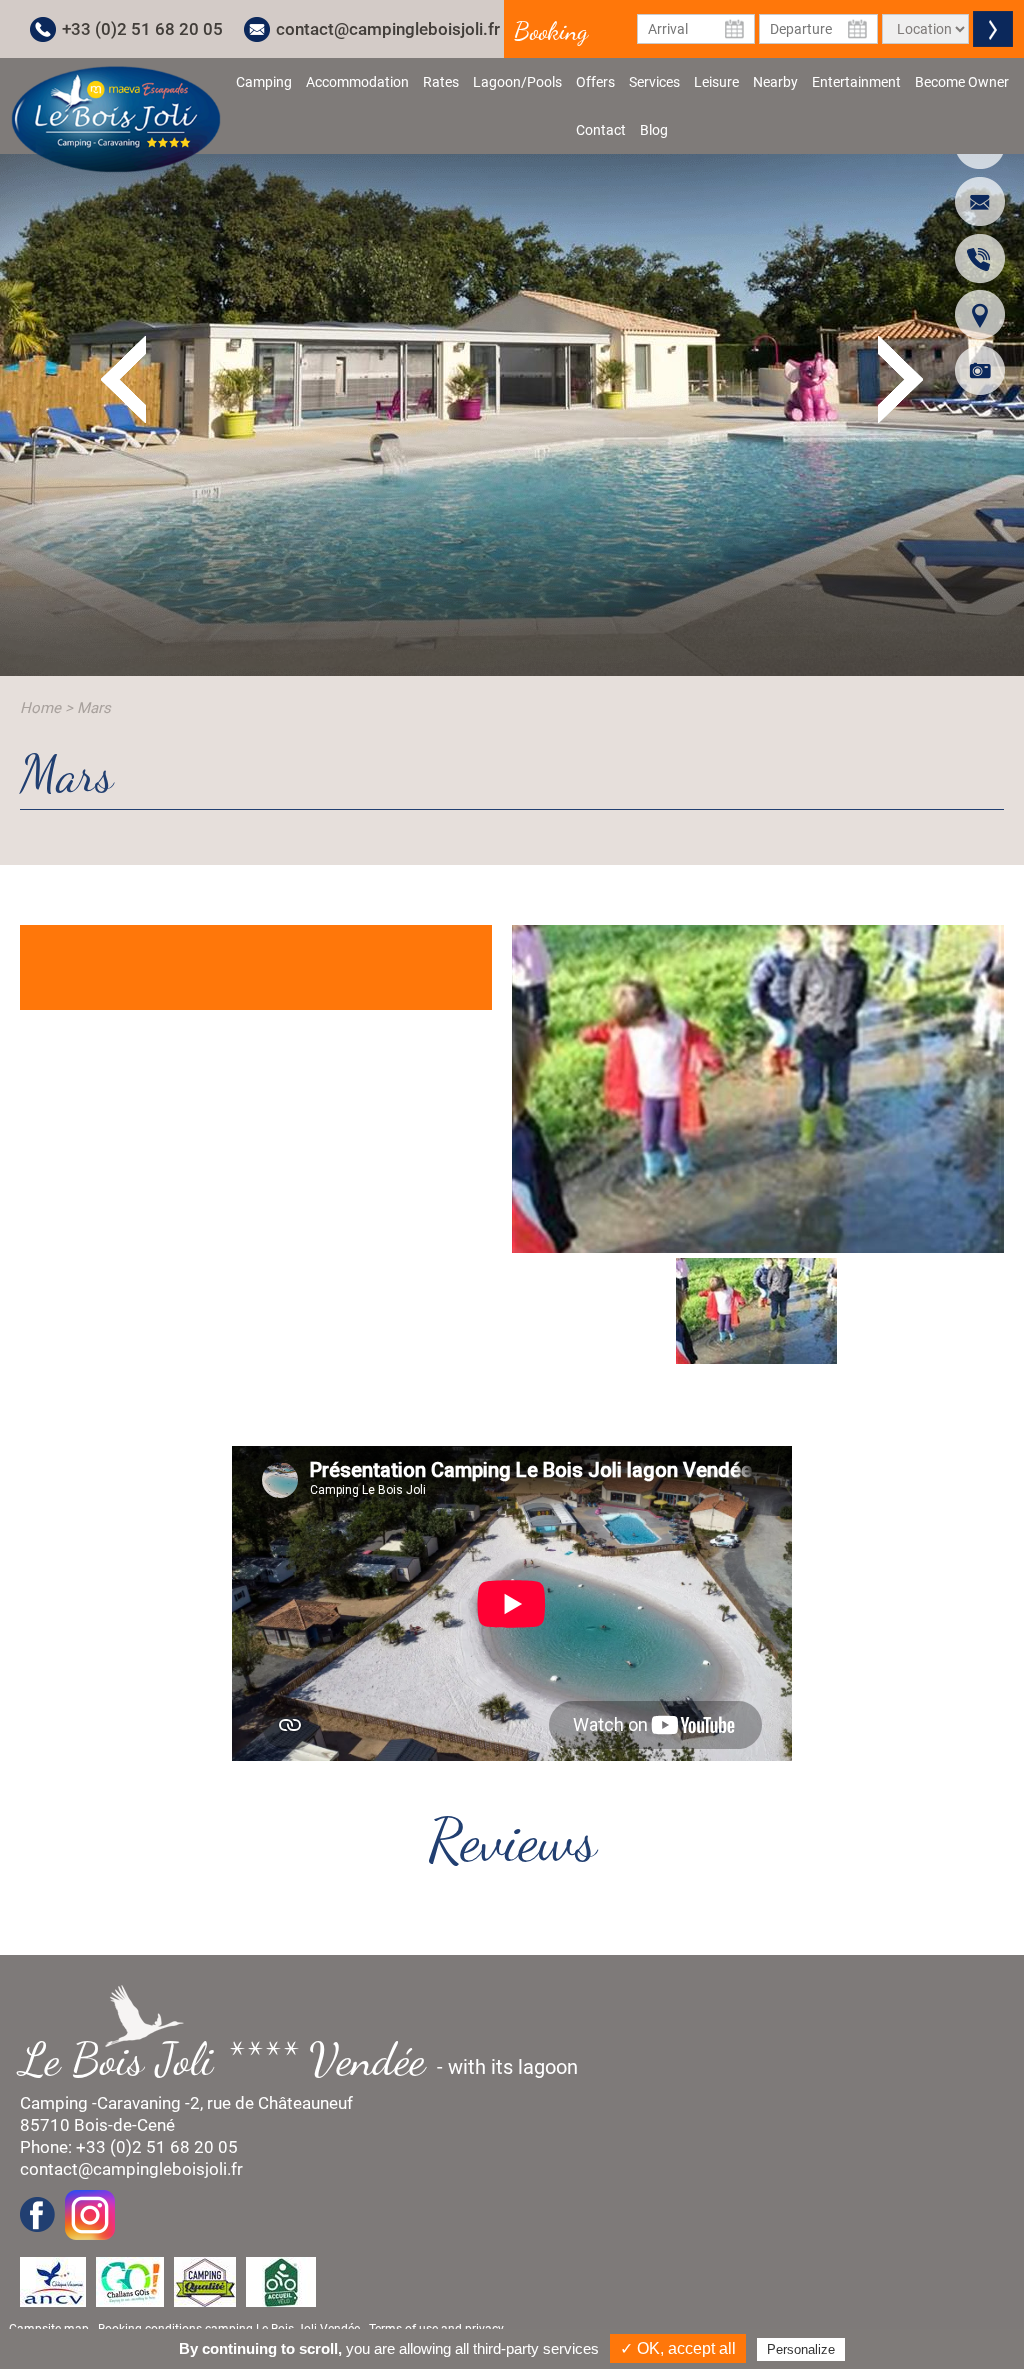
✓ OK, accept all (678, 2348)
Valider (993, 29)
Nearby (775, 82)
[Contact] (980, 201)
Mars (94, 708)
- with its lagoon (309, 2059)
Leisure (716, 82)
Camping (264, 82)
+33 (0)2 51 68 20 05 (142, 29)
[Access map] (980, 314)
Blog (654, 130)
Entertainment (856, 82)
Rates (441, 82)
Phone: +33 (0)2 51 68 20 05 (129, 2147)
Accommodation (357, 82)
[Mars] (116, 118)
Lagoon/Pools (517, 82)
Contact (601, 130)
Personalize (801, 2349)
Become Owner (962, 82)
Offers (595, 82)
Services (654, 82)
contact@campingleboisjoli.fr (388, 29)
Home (40, 708)
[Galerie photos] (980, 370)
